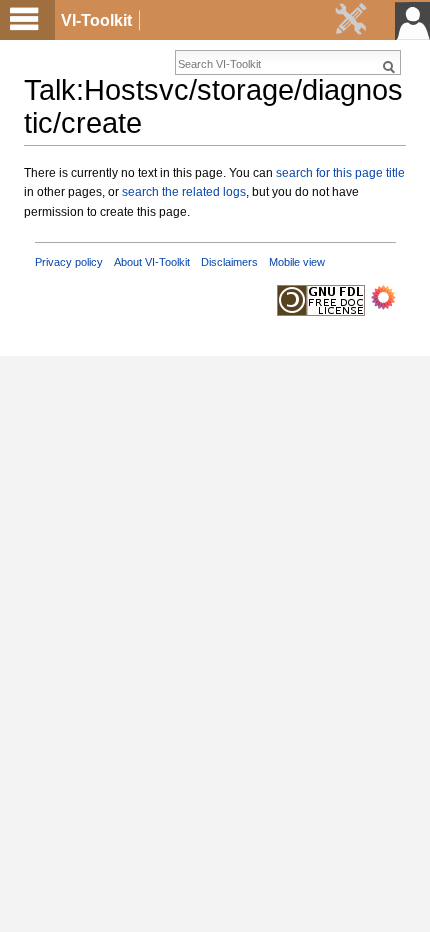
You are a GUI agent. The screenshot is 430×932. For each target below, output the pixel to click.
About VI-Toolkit (152, 262)
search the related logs (184, 192)
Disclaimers (229, 262)
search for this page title (340, 173)
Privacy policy (69, 262)
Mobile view (297, 262)
